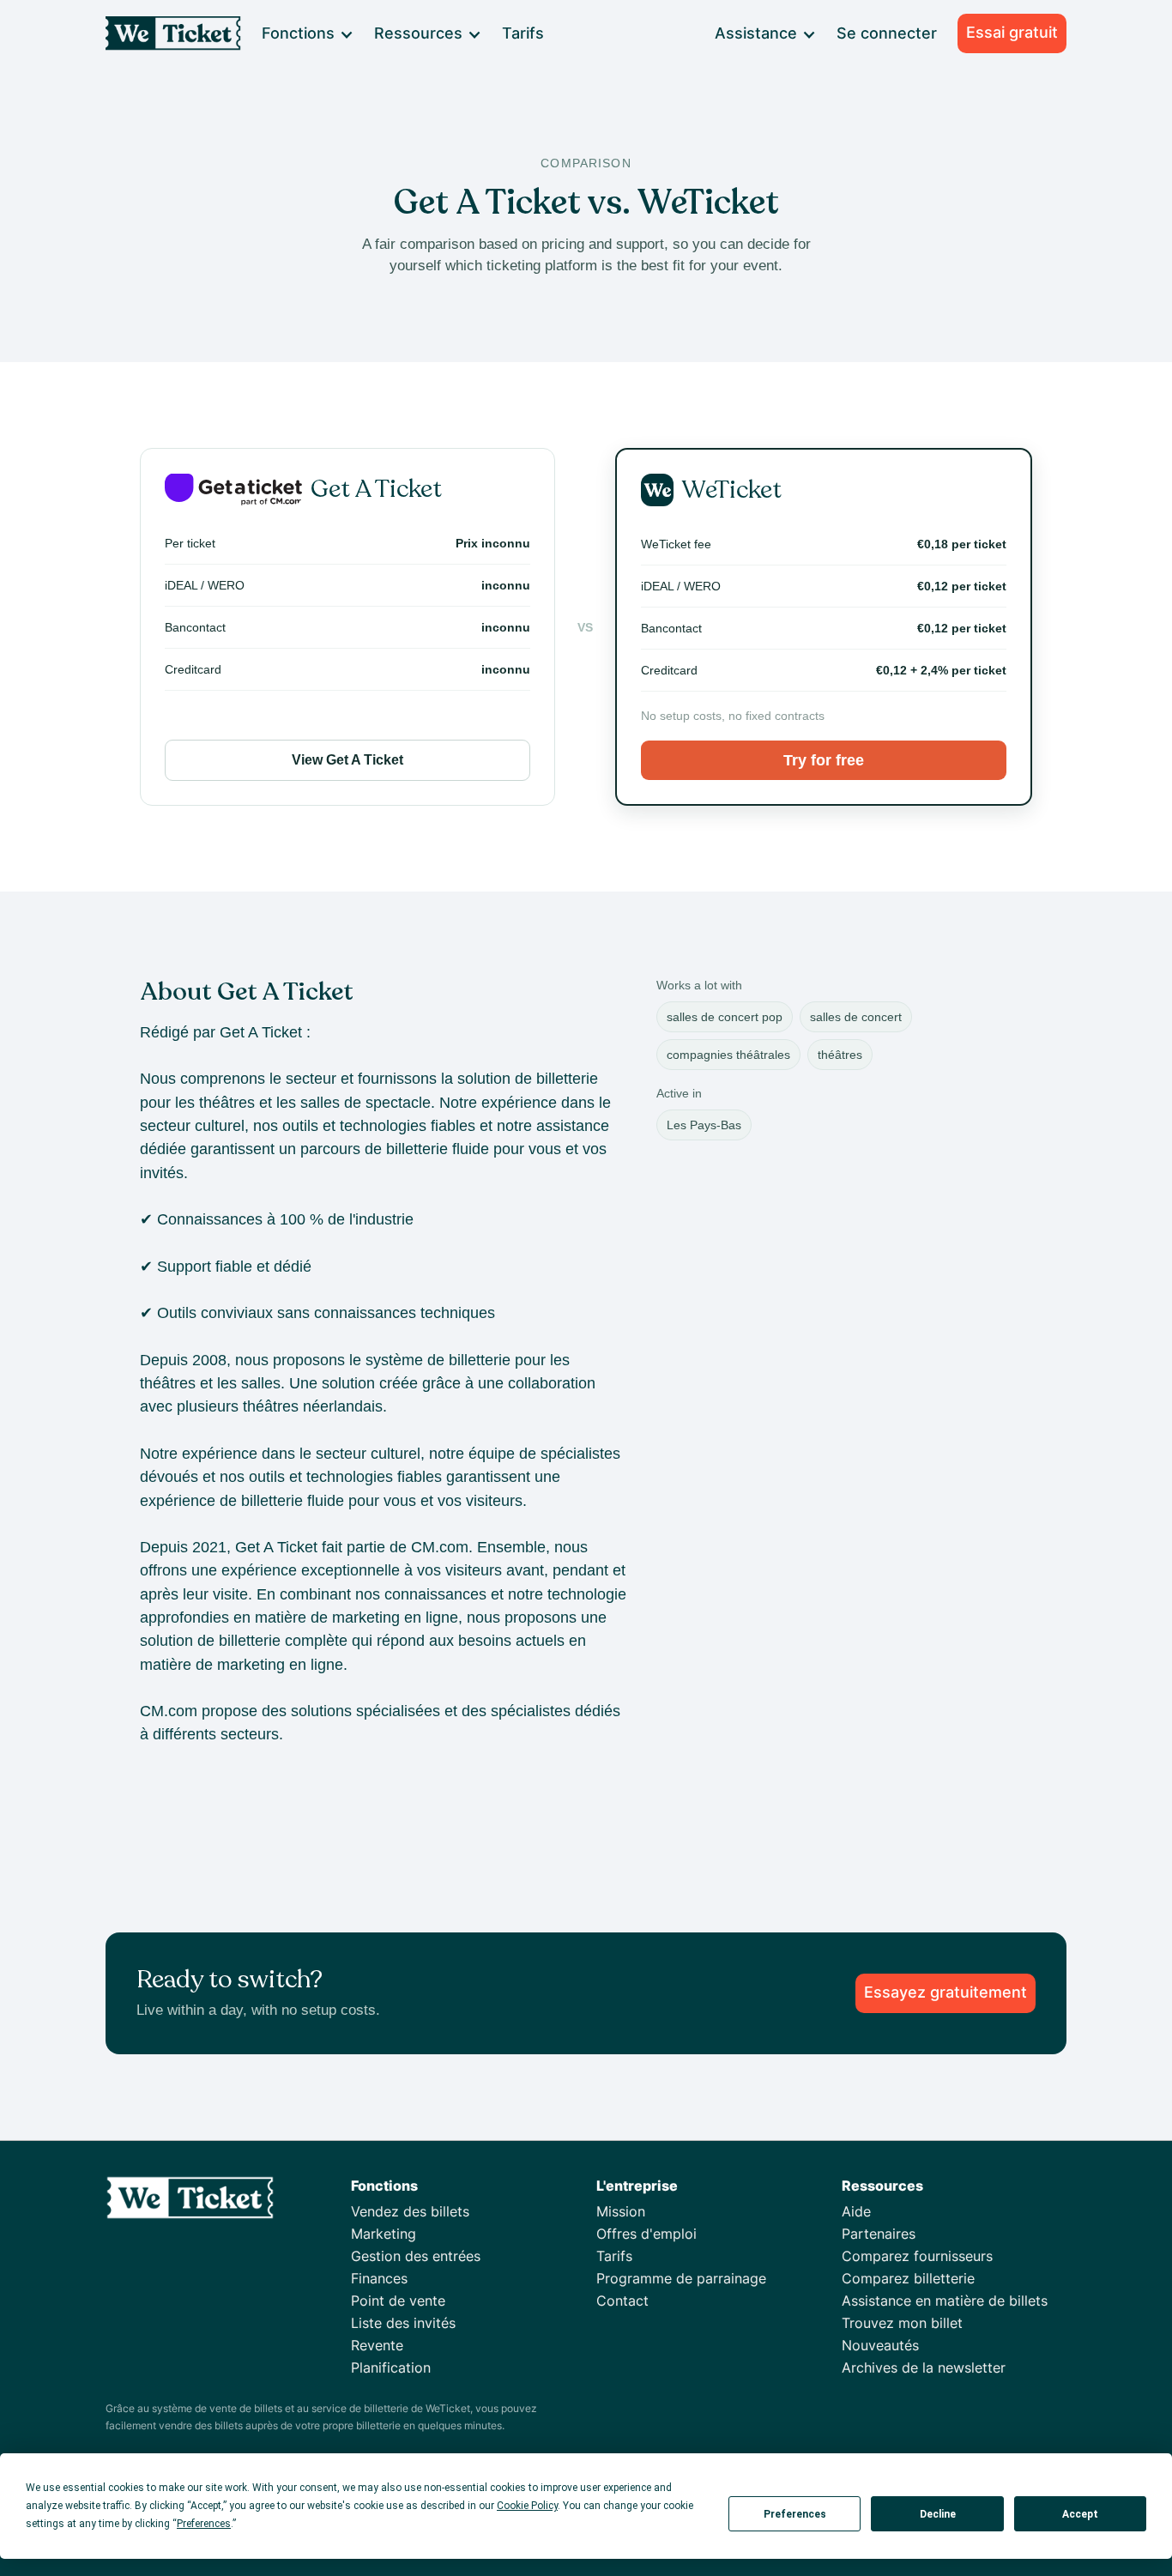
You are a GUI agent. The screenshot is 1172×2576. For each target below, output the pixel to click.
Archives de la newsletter (924, 2367)
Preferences (795, 2514)
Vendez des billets (410, 2211)
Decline (938, 2514)
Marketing (384, 2234)
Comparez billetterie (908, 2278)
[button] (307, 33)
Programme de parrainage (681, 2278)
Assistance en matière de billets (945, 2301)
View (347, 760)
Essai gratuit (1012, 32)
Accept (1080, 2514)
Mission (621, 2211)
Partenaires (879, 2234)
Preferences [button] (204, 2524)
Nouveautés (880, 2345)
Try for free (824, 760)
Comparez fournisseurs (917, 2256)
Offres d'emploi (646, 2234)
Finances (379, 2278)
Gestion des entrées (416, 2256)
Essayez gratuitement (945, 1992)
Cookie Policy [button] (527, 2506)
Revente (377, 2345)
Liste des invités (403, 2323)
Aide (856, 2211)
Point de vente (398, 2301)
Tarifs (523, 33)
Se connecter (887, 33)
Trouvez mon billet (902, 2323)
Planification (391, 2367)
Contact (622, 2301)
